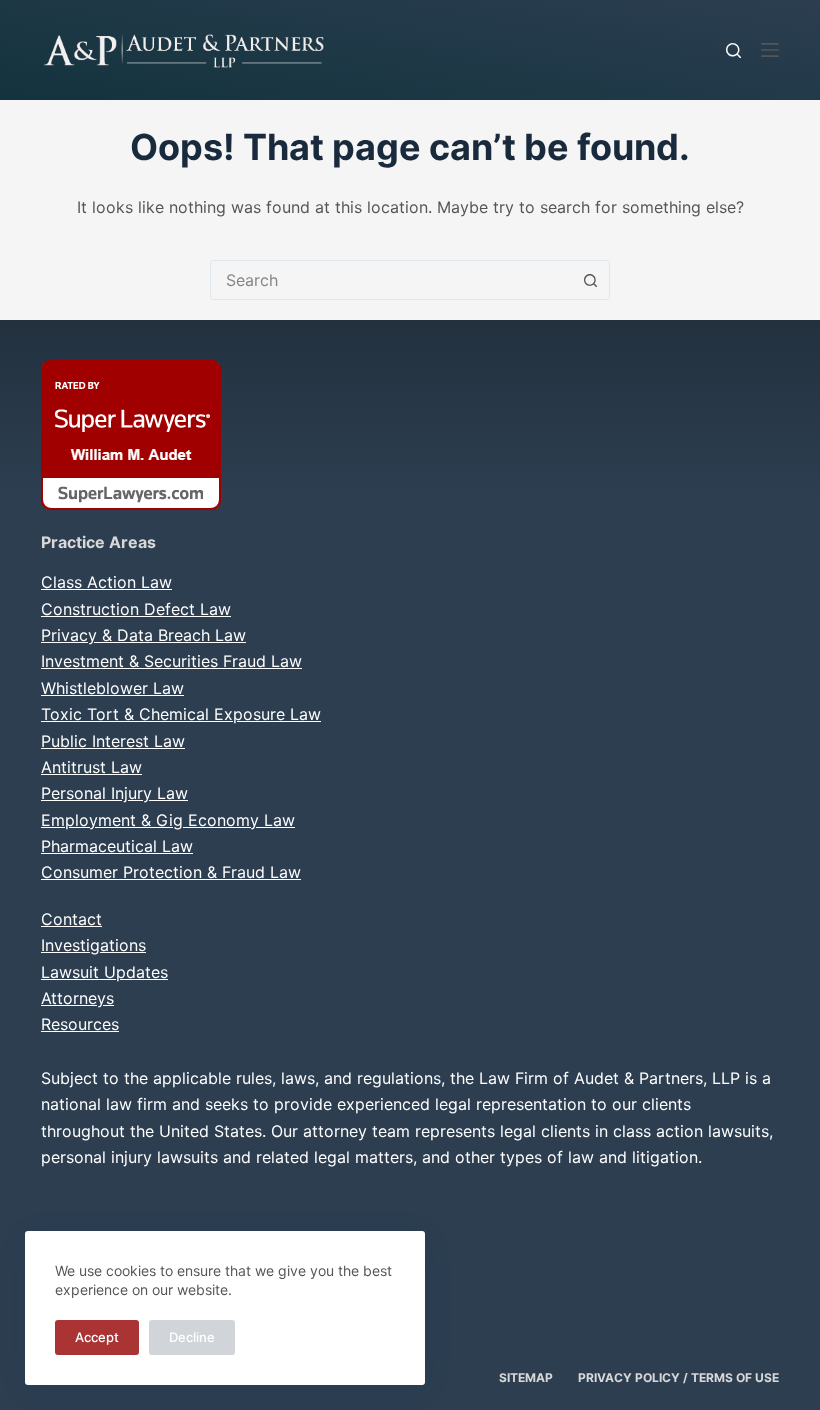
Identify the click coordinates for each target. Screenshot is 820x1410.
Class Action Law (106, 582)
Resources (80, 1024)
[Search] (733, 50)
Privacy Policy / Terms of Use (678, 1377)
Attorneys (77, 998)
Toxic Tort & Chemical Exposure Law (181, 714)
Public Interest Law (113, 741)
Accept (97, 1337)
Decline (192, 1337)
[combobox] (391, 280)
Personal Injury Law (114, 793)
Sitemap (526, 1377)
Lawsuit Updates (104, 972)
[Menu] (770, 50)
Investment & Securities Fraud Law (171, 661)
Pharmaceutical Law (117, 846)
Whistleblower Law (112, 688)
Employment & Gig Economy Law (168, 820)
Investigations (93, 945)
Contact (71, 919)
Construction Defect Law (136, 609)
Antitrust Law (91, 767)
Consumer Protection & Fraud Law (171, 872)
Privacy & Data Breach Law (143, 635)
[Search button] (590, 280)
